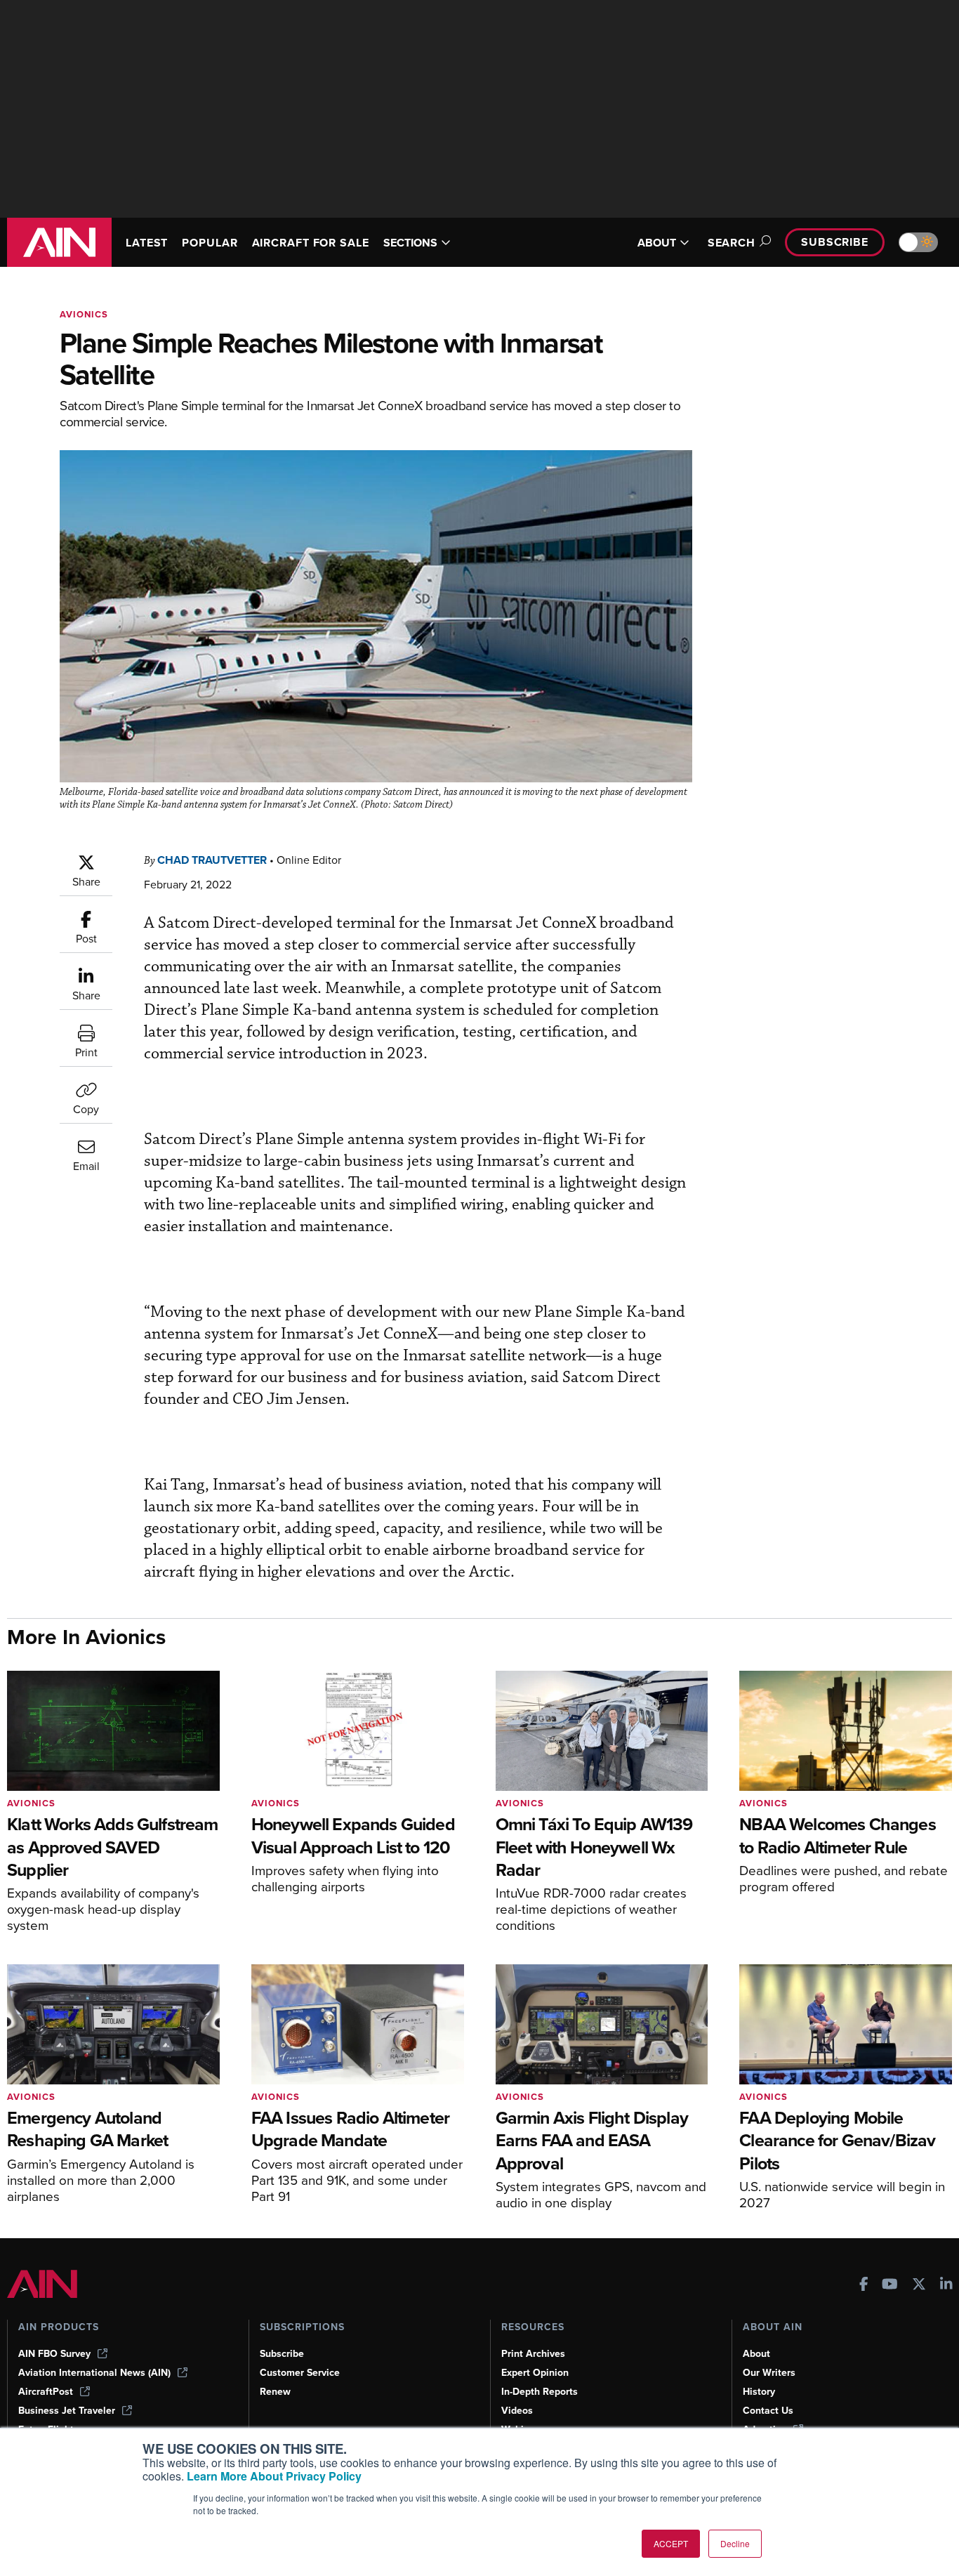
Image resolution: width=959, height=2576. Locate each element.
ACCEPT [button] (671, 2543)
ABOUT (657, 243)
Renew (275, 2392)
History (759, 2392)
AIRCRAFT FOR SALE (311, 243)
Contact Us (768, 2411)
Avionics (84, 314)
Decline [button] (735, 2543)
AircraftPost (46, 2392)
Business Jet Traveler (67, 2411)
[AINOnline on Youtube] (890, 2286)
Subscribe (835, 242)
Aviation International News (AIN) (94, 2373)
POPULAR (210, 243)
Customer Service (300, 2373)
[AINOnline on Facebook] (864, 2286)
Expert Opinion (535, 2373)
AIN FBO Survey (54, 2354)
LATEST (147, 243)
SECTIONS (410, 243)
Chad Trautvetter (212, 860)
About (756, 2354)
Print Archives (533, 2354)
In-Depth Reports (540, 2392)
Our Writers (769, 2373)
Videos (517, 2411)
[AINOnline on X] (919, 2286)
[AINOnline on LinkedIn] (946, 2286)
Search (732, 243)
